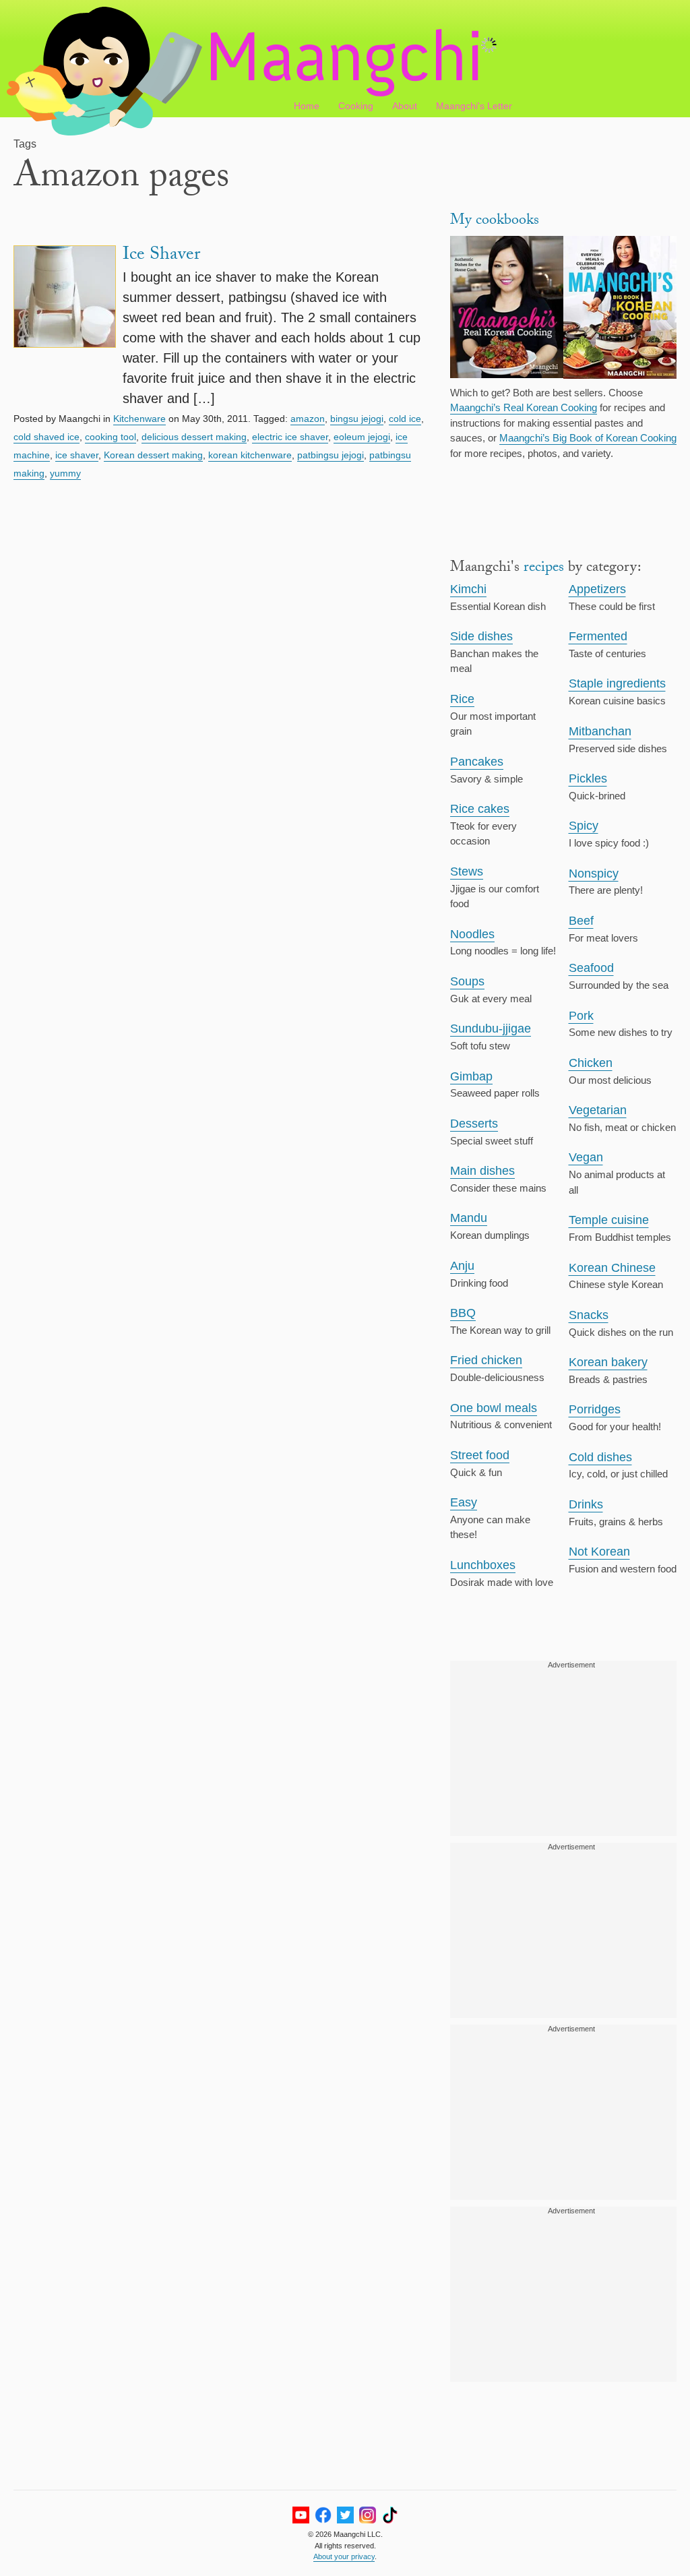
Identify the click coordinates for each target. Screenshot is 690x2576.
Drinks (586, 1504)
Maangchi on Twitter (345, 2515)
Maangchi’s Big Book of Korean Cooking (588, 438)
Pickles (588, 778)
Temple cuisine (609, 1220)
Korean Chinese (612, 1268)
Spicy (584, 826)
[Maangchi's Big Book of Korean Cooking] (620, 309)
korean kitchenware (250, 455)
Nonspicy (594, 873)
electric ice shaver (290, 437)
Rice (462, 699)
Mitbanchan (600, 731)
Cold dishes (600, 1457)
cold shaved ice (46, 437)
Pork (581, 1016)
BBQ (463, 1313)
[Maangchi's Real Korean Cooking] (507, 309)
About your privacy (344, 2556)
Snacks (589, 1315)
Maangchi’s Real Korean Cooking (524, 407)
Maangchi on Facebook (323, 2515)
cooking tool (111, 437)
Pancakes (477, 762)
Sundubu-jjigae (491, 1029)
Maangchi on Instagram (368, 2515)
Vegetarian (598, 1110)
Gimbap (471, 1076)
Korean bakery (608, 1362)
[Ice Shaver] (65, 327)
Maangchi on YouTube (301, 2515)
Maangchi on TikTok (390, 2515)
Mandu (469, 1218)
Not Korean (599, 1552)
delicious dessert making (194, 437)
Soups (467, 981)
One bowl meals (494, 1408)
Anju (462, 1266)
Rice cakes (480, 809)
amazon (308, 419)
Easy (464, 1502)
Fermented (598, 636)
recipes (544, 569)
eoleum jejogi (362, 437)
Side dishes (481, 636)
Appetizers (597, 589)
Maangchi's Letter (474, 106)
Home (307, 106)
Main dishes (482, 1171)
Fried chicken (486, 1360)
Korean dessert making (153, 455)
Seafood (591, 968)
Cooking (356, 106)
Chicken (591, 1063)
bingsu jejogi (357, 419)
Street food (480, 1455)
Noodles (472, 934)
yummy (65, 473)
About (405, 106)
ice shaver (77, 455)
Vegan (586, 1157)
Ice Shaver (161, 256)
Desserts (474, 1124)
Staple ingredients (617, 683)
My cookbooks (495, 221)
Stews (467, 871)
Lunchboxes (483, 1565)
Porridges (595, 1409)
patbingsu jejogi (331, 455)
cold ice (405, 419)
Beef (581, 921)
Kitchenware (139, 419)
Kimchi (468, 589)
